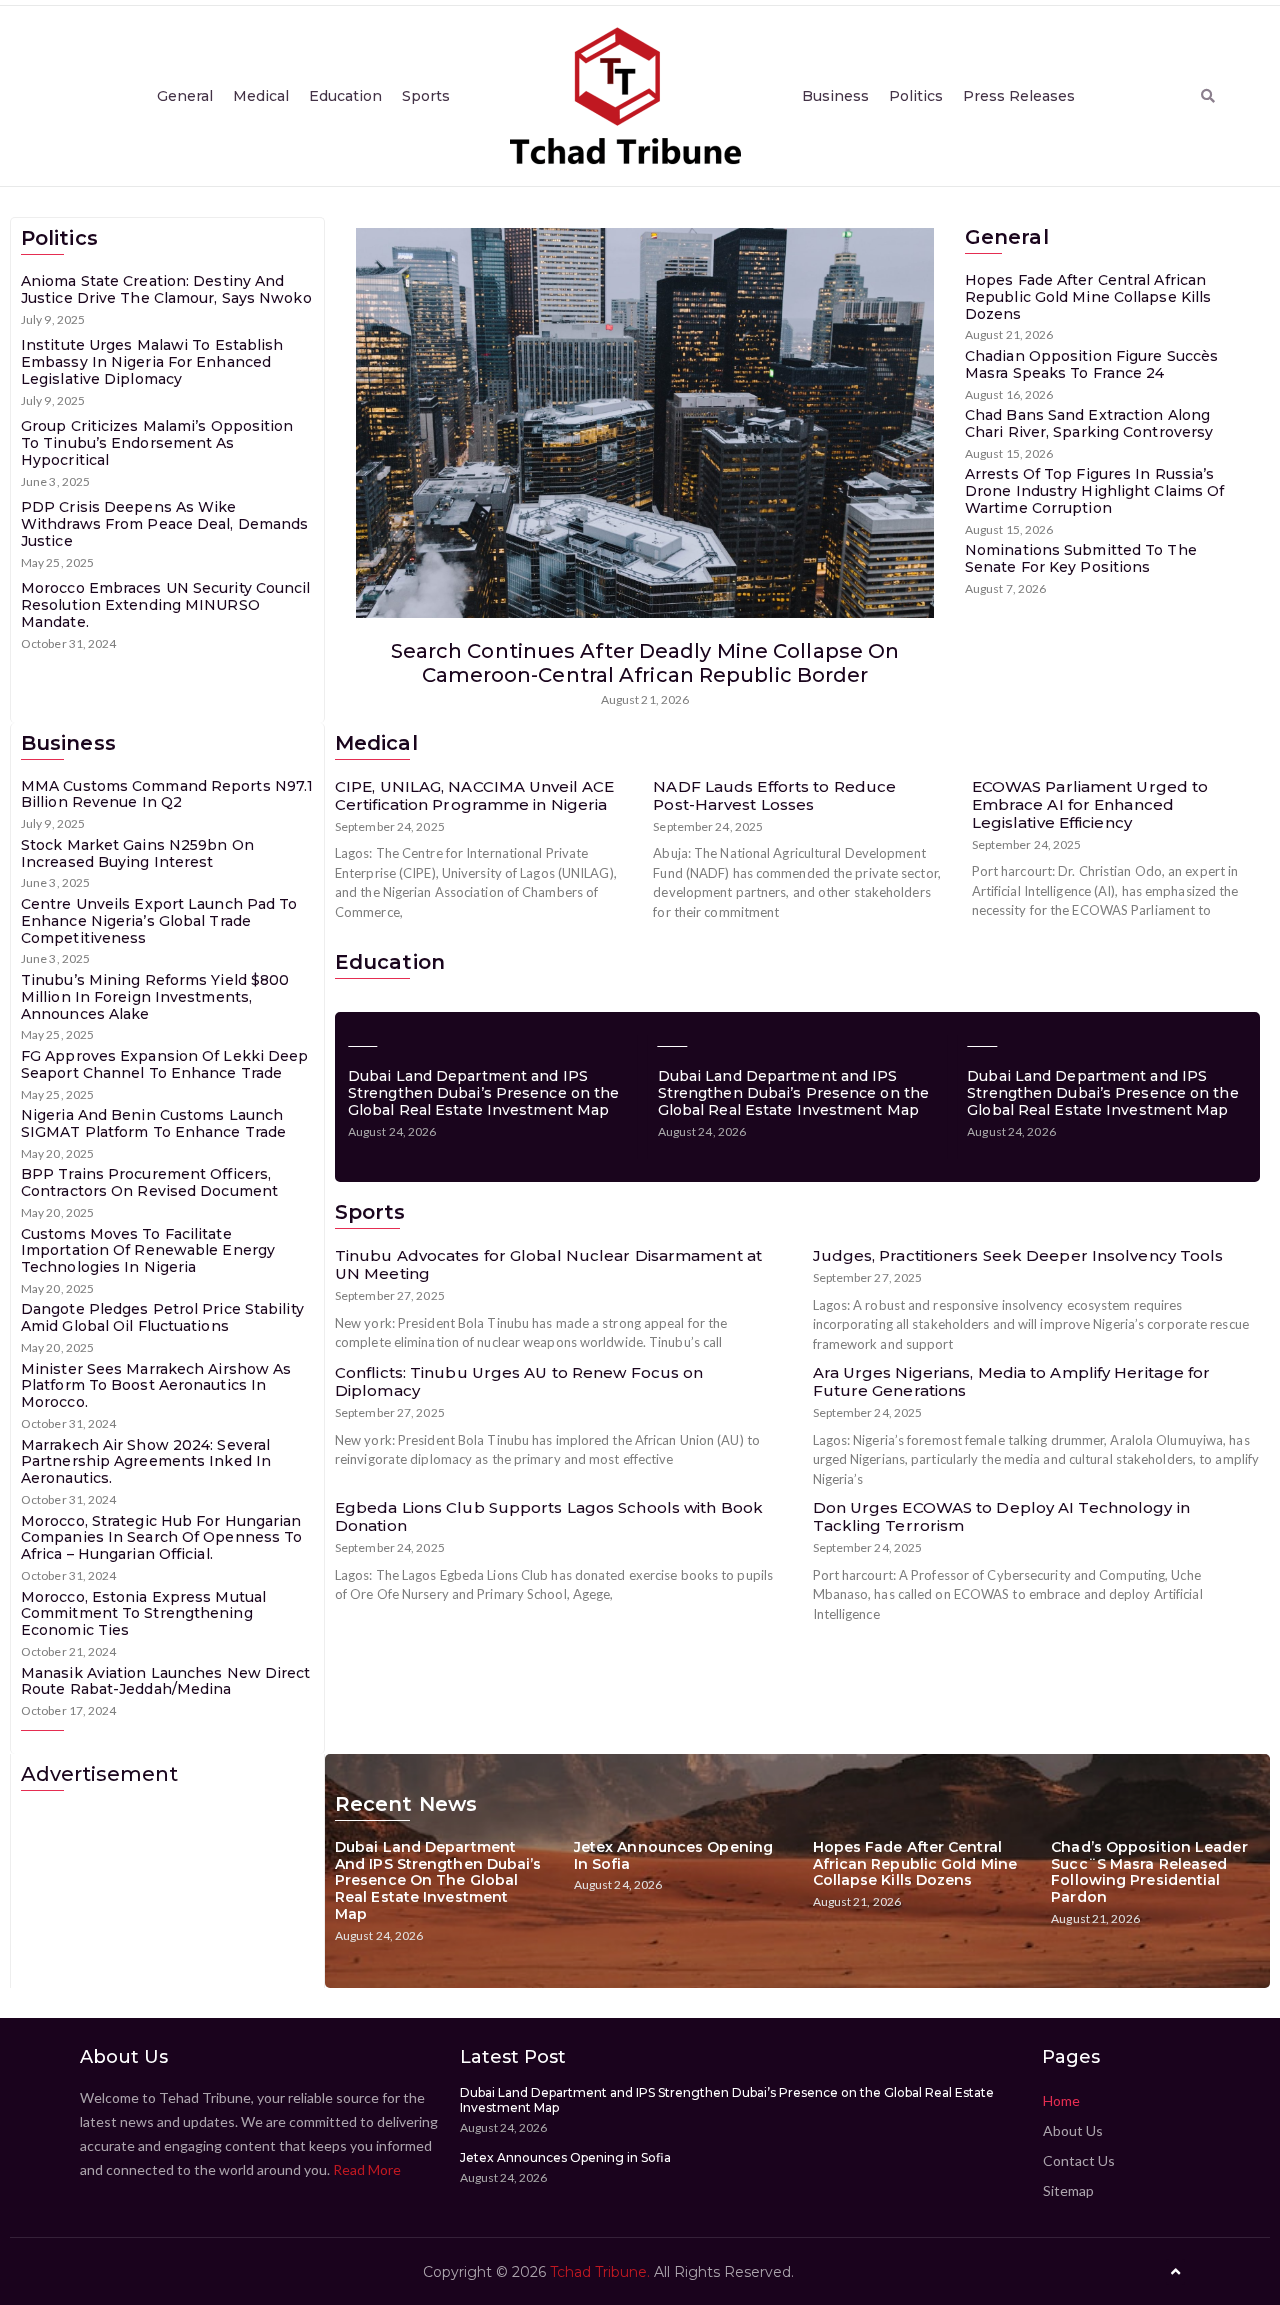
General (185, 96)
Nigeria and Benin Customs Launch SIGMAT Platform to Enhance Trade (153, 1123)
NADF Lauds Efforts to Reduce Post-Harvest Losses (774, 795)
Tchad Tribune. (600, 2272)
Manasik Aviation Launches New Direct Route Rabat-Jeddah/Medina (166, 1681)
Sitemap (1068, 2190)
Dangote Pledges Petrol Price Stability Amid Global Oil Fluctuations (162, 1317)
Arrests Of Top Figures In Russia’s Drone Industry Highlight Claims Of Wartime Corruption (1094, 491)
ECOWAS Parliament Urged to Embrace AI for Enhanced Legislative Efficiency (1090, 804)
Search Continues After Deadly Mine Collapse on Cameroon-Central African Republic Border (645, 663)
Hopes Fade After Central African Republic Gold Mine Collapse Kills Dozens (1088, 297)
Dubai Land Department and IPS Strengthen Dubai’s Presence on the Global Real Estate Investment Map (483, 1093)
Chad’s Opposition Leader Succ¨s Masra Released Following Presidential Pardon (1149, 1872)
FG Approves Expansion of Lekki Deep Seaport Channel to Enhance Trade (165, 1064)
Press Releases (1019, 96)
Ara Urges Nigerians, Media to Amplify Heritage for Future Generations (1012, 1381)
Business (835, 96)
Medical (261, 96)
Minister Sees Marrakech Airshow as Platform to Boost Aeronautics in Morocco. (156, 1386)
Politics (916, 96)
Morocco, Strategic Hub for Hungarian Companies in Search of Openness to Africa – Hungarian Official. (161, 1538)
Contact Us (1079, 2160)
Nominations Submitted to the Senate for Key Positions (1081, 558)
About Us (1073, 2130)
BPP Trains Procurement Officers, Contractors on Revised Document (149, 1182)
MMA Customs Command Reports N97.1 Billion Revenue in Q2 (167, 794)
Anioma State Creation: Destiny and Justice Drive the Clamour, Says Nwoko (166, 289)
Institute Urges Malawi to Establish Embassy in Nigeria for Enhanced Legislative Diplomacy (152, 362)
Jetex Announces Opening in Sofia (673, 1855)
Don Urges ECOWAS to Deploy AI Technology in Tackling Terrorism (1001, 1516)
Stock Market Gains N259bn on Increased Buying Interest (137, 853)
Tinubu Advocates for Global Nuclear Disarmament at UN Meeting (548, 1264)
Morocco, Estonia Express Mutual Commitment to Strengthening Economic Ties (143, 1614)
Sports (426, 96)
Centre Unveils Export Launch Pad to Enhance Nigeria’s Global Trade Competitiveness (159, 921)
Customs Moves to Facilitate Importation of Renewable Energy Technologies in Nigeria (148, 1251)
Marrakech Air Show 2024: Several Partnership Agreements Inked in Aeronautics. (146, 1462)
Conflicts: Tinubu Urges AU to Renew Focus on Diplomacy (519, 1381)
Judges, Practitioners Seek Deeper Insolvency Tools (1018, 1255)
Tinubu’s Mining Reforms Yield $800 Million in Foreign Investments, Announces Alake (155, 997)
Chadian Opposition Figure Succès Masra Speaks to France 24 (1091, 364)
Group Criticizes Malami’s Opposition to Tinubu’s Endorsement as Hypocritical (157, 443)
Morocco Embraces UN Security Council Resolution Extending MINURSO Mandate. (166, 605)
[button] (1208, 96)
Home (1061, 2100)
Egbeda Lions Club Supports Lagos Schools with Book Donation (549, 1516)
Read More (367, 2169)
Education (345, 96)
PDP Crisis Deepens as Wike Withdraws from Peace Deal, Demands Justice (164, 524)
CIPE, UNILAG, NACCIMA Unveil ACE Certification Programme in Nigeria (474, 795)
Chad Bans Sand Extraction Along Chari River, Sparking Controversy (1089, 423)
